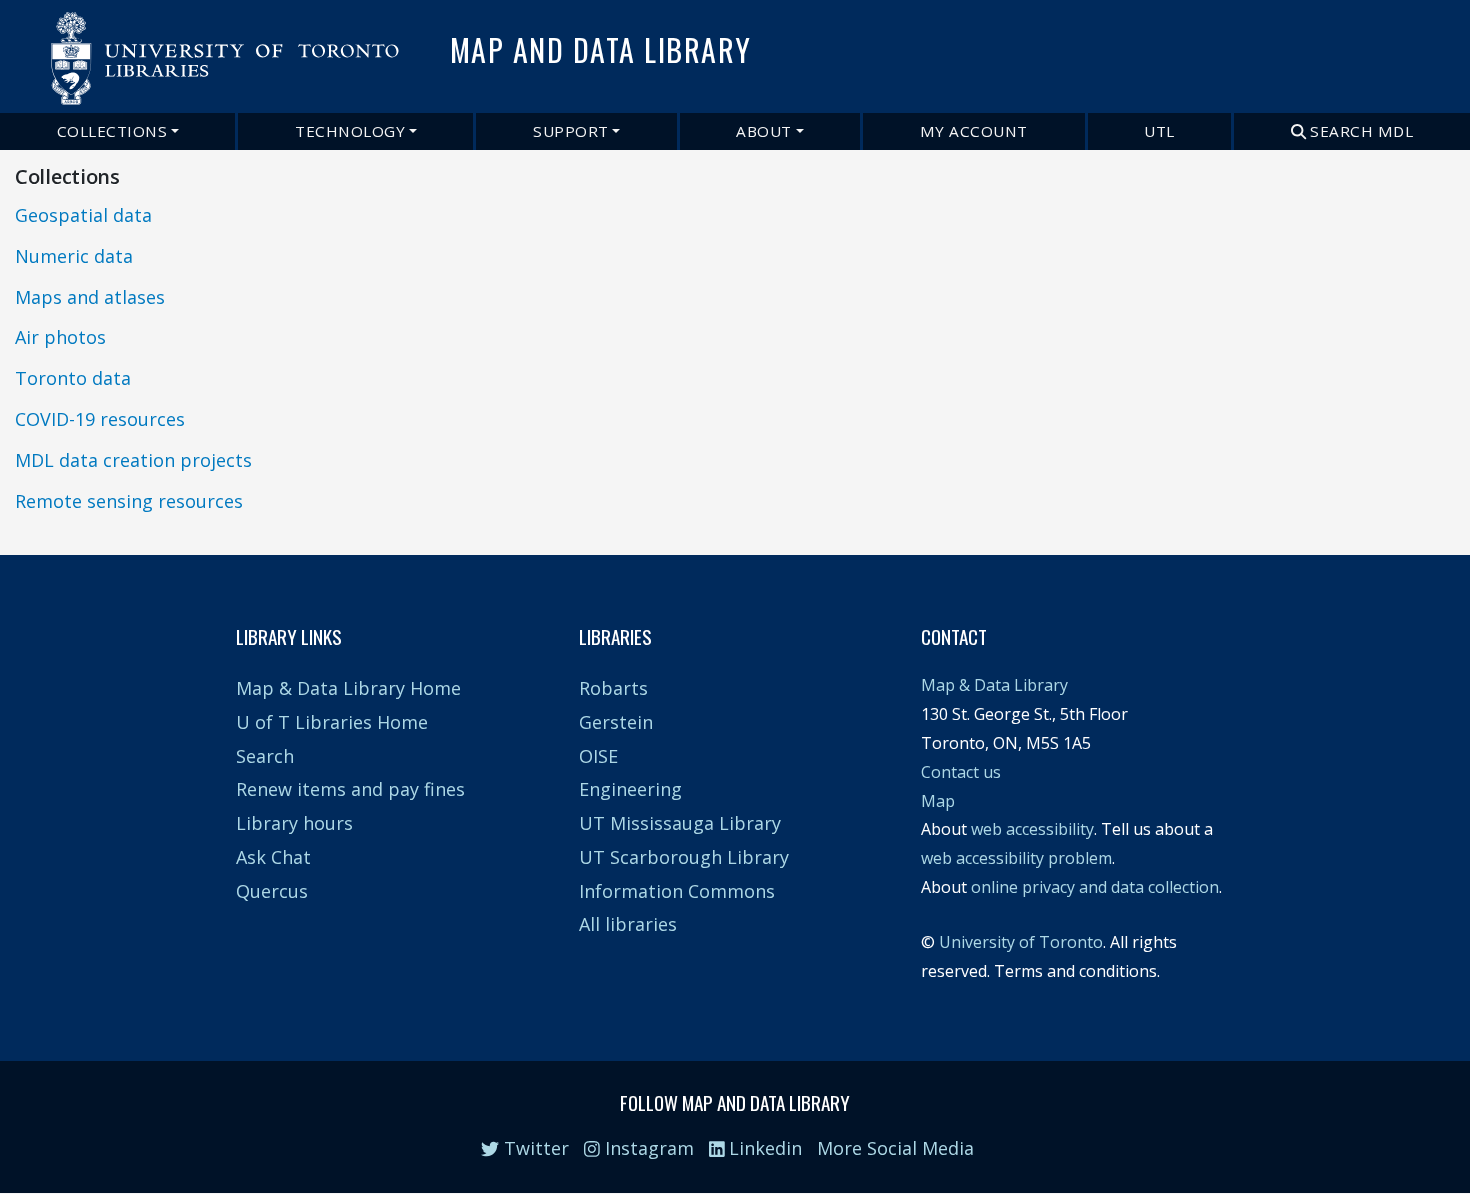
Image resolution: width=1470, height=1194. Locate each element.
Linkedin (763, 1148)
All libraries (628, 924)
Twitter (534, 1148)
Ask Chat (273, 857)
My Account (974, 131)
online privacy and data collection (1095, 887)
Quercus (272, 891)
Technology (350, 131)
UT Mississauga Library (680, 823)
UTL (1159, 131)
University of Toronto (1021, 942)
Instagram (647, 1148)
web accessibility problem (1016, 858)
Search (265, 756)
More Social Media (895, 1148)
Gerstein (616, 722)
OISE (598, 756)
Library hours (294, 823)
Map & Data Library (994, 685)
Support (571, 131)
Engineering (630, 789)
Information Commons (677, 891)
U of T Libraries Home (332, 722)
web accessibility (1032, 829)
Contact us (961, 772)
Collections (112, 131)
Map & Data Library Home (348, 688)
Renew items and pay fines (350, 789)
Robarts (613, 688)
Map (938, 801)
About (764, 131)
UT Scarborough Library (684, 857)
